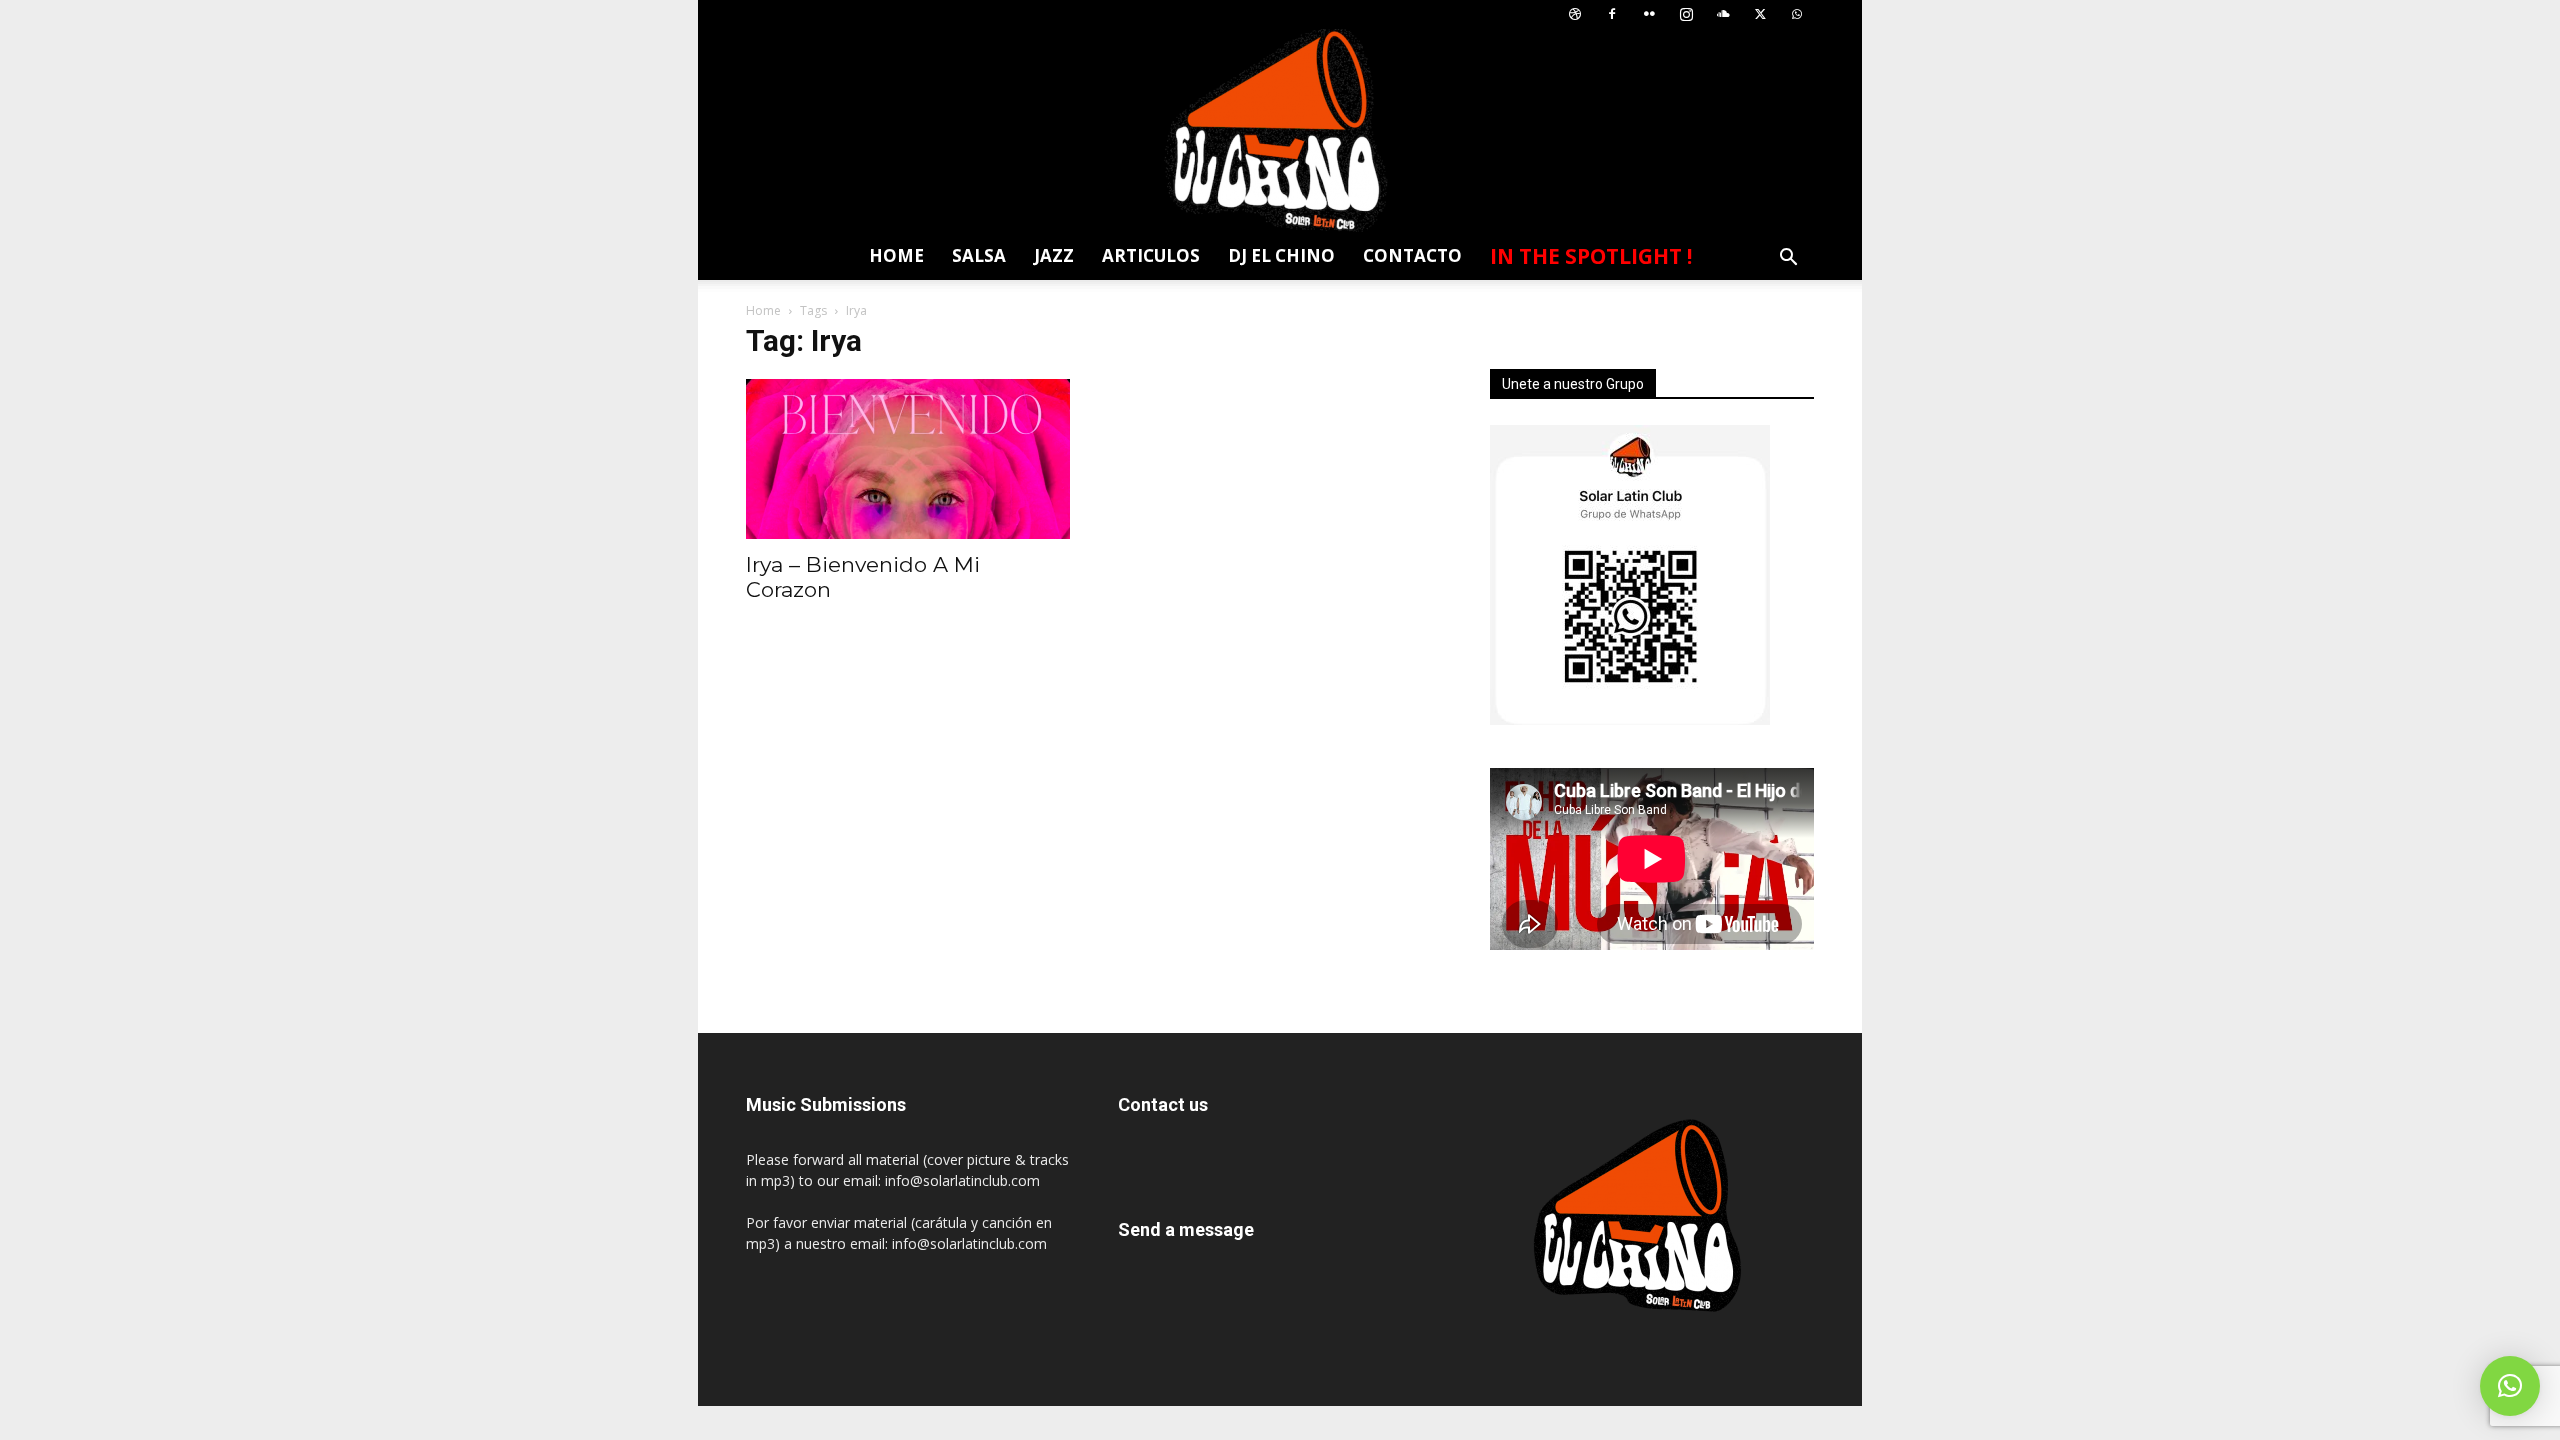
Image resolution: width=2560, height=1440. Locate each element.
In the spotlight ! (1591, 256)
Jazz (1054, 255)
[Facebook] (1612, 14)
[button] (1788, 259)
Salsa (979, 255)
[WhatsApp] (1797, 14)
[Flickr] (1649, 14)
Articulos (1151, 255)
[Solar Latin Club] (1280, 130)
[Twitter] (1760, 14)
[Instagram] (1686, 14)
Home (896, 255)
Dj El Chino (1281, 255)
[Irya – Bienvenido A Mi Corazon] (908, 459)
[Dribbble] (1575, 14)
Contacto (1412, 255)
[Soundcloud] (1723, 14)
